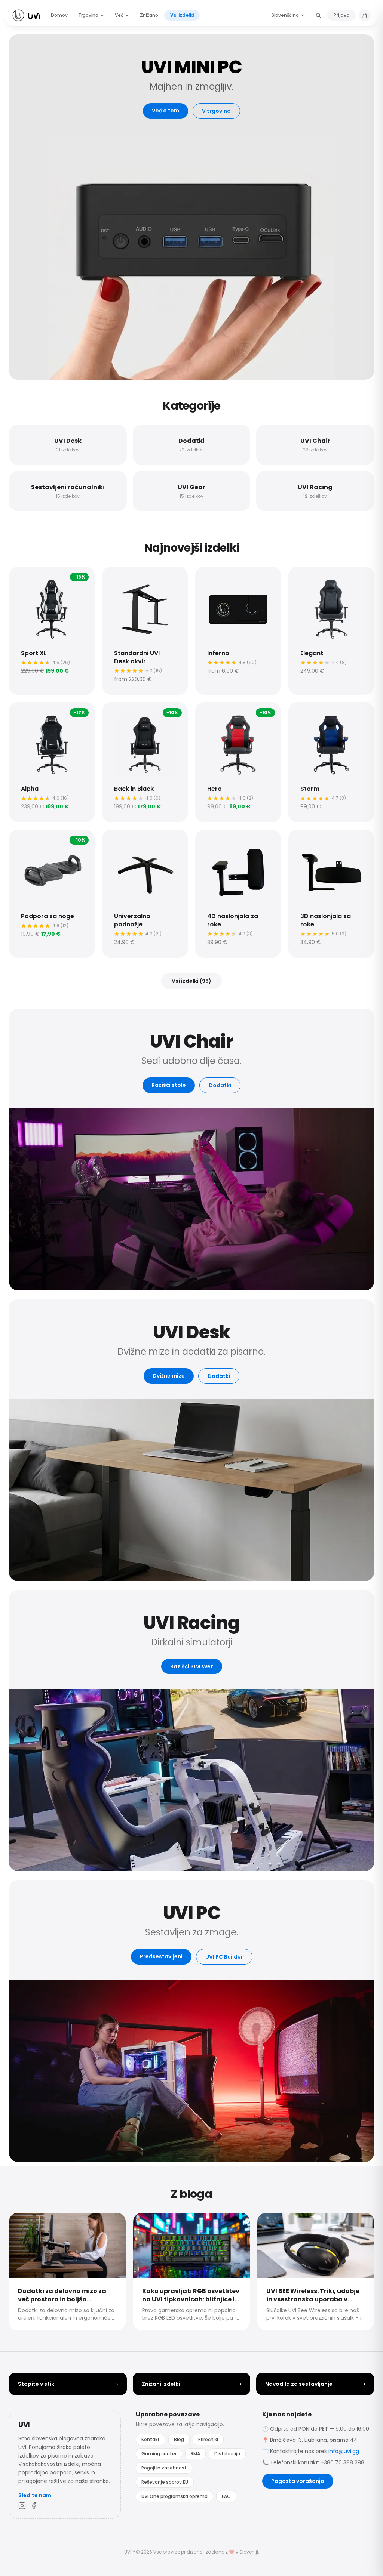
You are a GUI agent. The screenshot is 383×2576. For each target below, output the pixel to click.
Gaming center (159, 2454)
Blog (179, 2439)
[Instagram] (22, 2506)
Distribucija (227, 2454)
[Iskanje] (318, 15)
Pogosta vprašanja (298, 2481)
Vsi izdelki (182, 15)
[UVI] (26, 15)
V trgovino (216, 111)
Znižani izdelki (192, 2384)
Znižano (149, 15)
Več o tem (166, 111)
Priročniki (208, 2439)
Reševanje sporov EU (165, 2482)
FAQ (226, 2496)
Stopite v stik (68, 2384)
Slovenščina (285, 15)
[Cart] (365, 15)
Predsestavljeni (161, 1956)
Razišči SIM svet (192, 1666)
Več (119, 15)
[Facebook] (34, 2506)
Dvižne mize (169, 1376)
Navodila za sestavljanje (315, 2384)
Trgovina (88, 15)
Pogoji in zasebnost (164, 2468)
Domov (59, 15)
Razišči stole (169, 1085)
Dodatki (220, 1085)
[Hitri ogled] (22, 579)
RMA (195, 2454)
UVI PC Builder (224, 1957)
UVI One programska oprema (174, 2496)
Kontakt (151, 2439)
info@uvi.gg (344, 2451)
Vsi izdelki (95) (191, 981)
